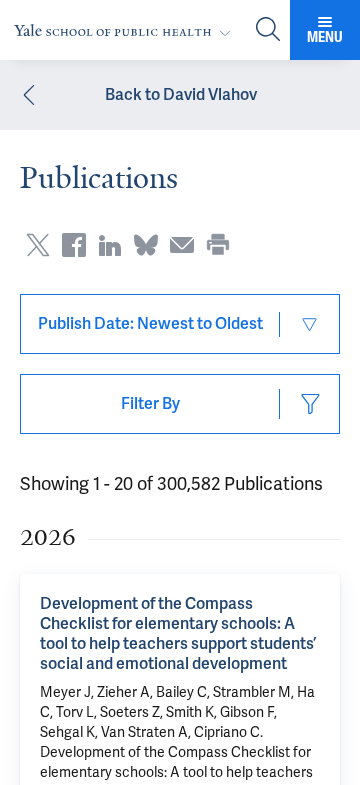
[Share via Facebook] (74, 245)
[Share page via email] (182, 245)
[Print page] (218, 245)
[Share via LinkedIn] (110, 245)
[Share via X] (38, 245)
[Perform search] (268, 30)
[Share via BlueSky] (146, 245)
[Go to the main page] (126, 30)
